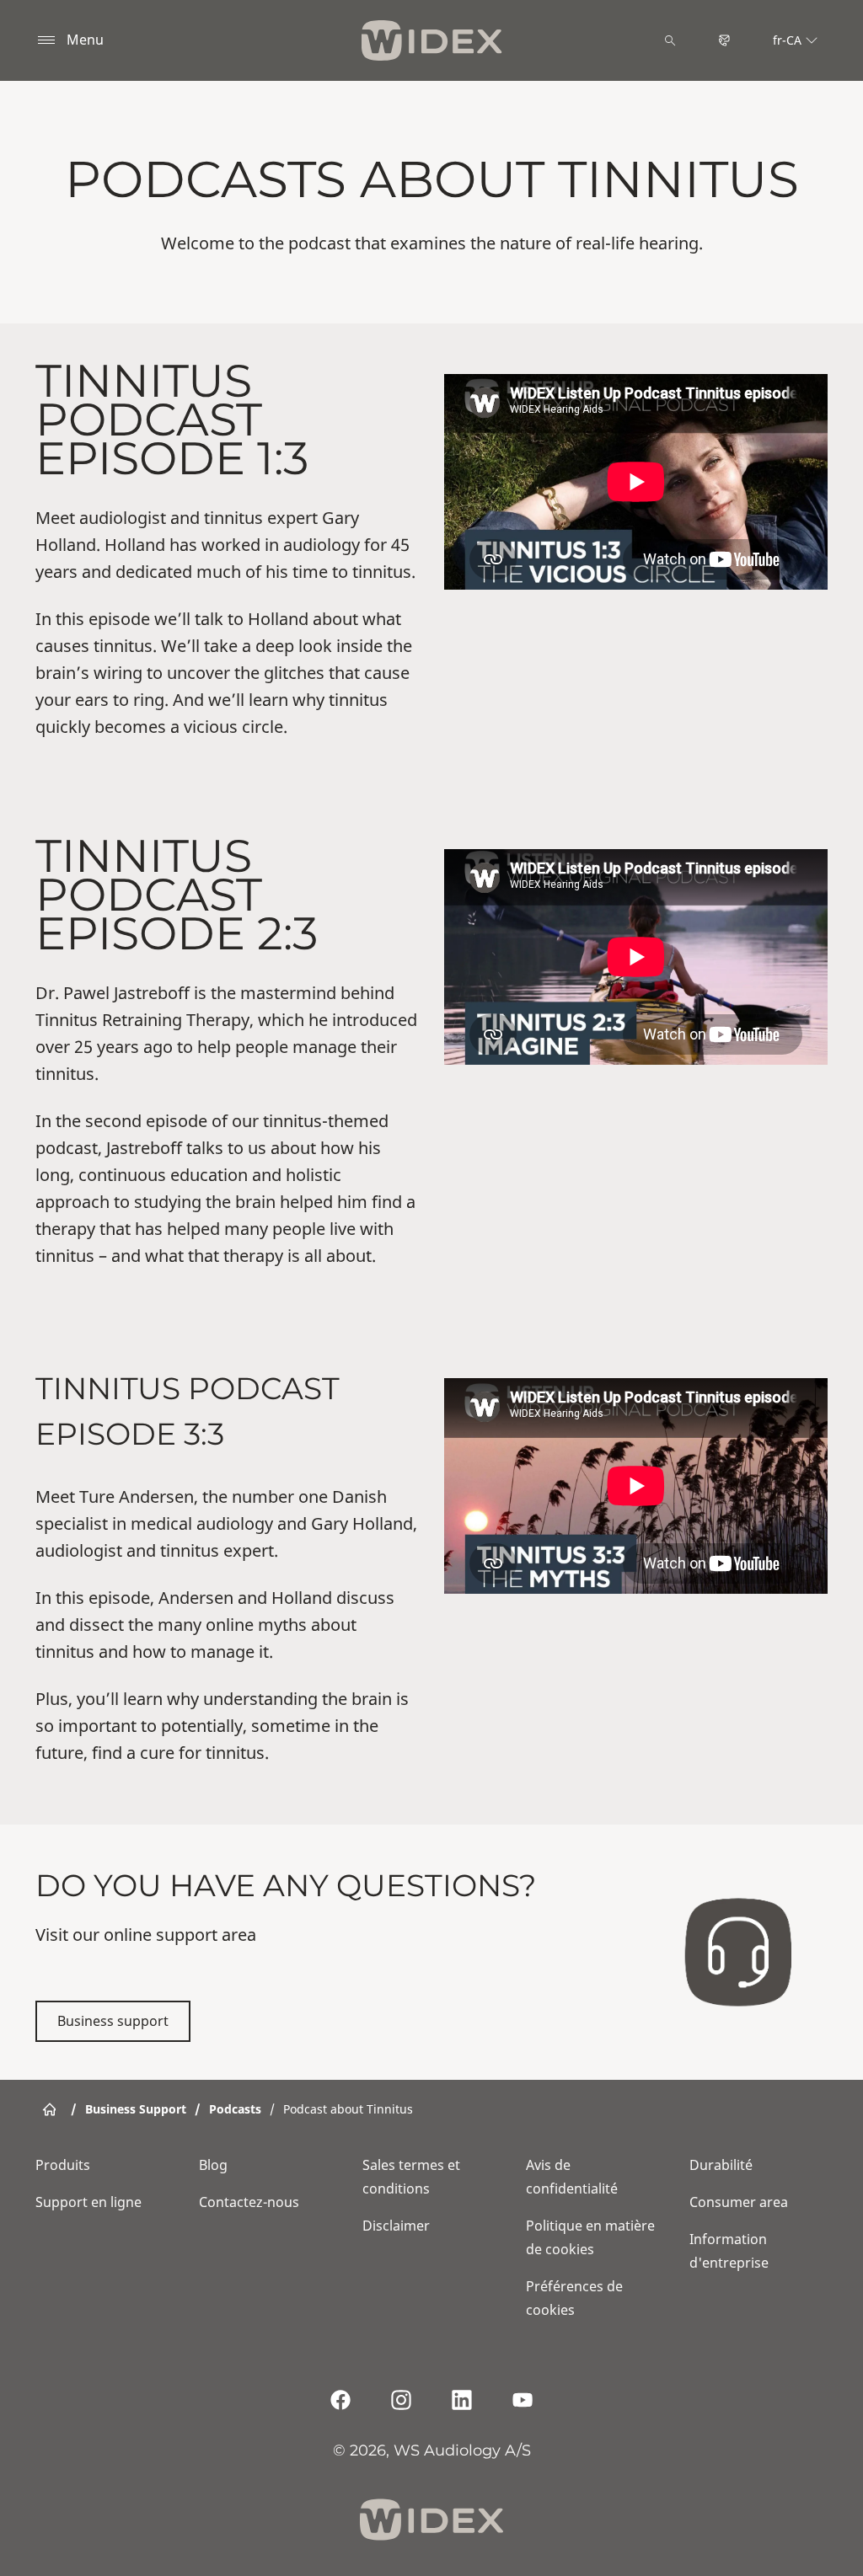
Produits (63, 2165)
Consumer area (739, 2202)
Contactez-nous (249, 2202)
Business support (113, 2021)
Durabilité (721, 2165)
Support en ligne (88, 2202)
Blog (213, 2165)
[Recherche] (670, 40)
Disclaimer (396, 2226)
